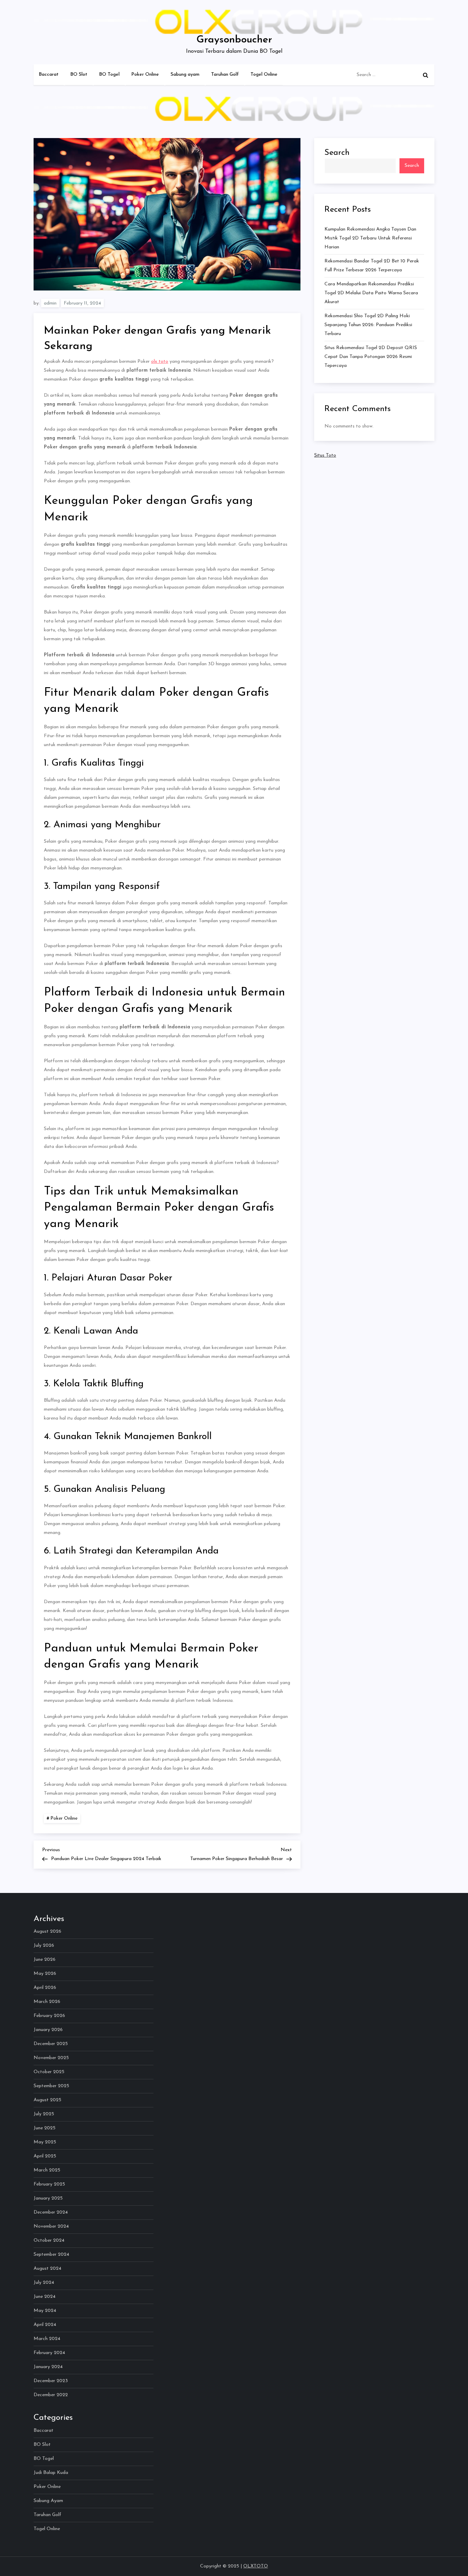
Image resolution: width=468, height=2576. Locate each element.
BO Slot (79, 75)
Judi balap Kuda (51, 2473)
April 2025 (45, 2156)
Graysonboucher (234, 40)
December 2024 (51, 2212)
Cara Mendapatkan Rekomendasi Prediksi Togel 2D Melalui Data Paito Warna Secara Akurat (371, 293)
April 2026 (45, 1988)
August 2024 (47, 2269)
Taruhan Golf (225, 75)
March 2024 (47, 2339)
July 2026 (44, 1946)
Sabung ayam (185, 75)
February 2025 (49, 2184)
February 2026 (49, 2016)
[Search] (426, 75)
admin (50, 303)
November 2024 (51, 2226)
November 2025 (51, 2058)
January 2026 (48, 2030)
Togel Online (264, 75)
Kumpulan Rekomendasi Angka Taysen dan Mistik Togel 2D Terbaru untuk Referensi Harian (370, 238)
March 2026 (47, 2002)
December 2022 (51, 2395)
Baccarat (49, 75)
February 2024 (49, 2353)
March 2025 (47, 2170)
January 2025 (48, 2198)
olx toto (160, 362)
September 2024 (51, 2255)
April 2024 (45, 2325)
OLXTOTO (256, 2566)
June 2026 (45, 1960)
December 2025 (51, 2044)
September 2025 (51, 2086)
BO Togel (109, 75)
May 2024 (45, 2311)
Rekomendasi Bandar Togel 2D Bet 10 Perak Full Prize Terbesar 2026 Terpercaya (372, 265)
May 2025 (45, 2142)
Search (337, 153)
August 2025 (47, 2100)
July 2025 (44, 2114)
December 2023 (51, 2381)
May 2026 (45, 1974)
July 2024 (44, 2283)
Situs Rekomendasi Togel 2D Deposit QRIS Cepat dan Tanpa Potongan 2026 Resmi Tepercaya (371, 356)
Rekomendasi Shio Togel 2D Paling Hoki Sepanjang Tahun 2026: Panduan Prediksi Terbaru (368, 325)
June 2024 (45, 2297)
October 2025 (49, 2072)
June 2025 (45, 2128)
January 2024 (48, 2367)
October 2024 (49, 2240)
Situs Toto (325, 455)
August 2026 (47, 1931)
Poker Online (145, 75)
